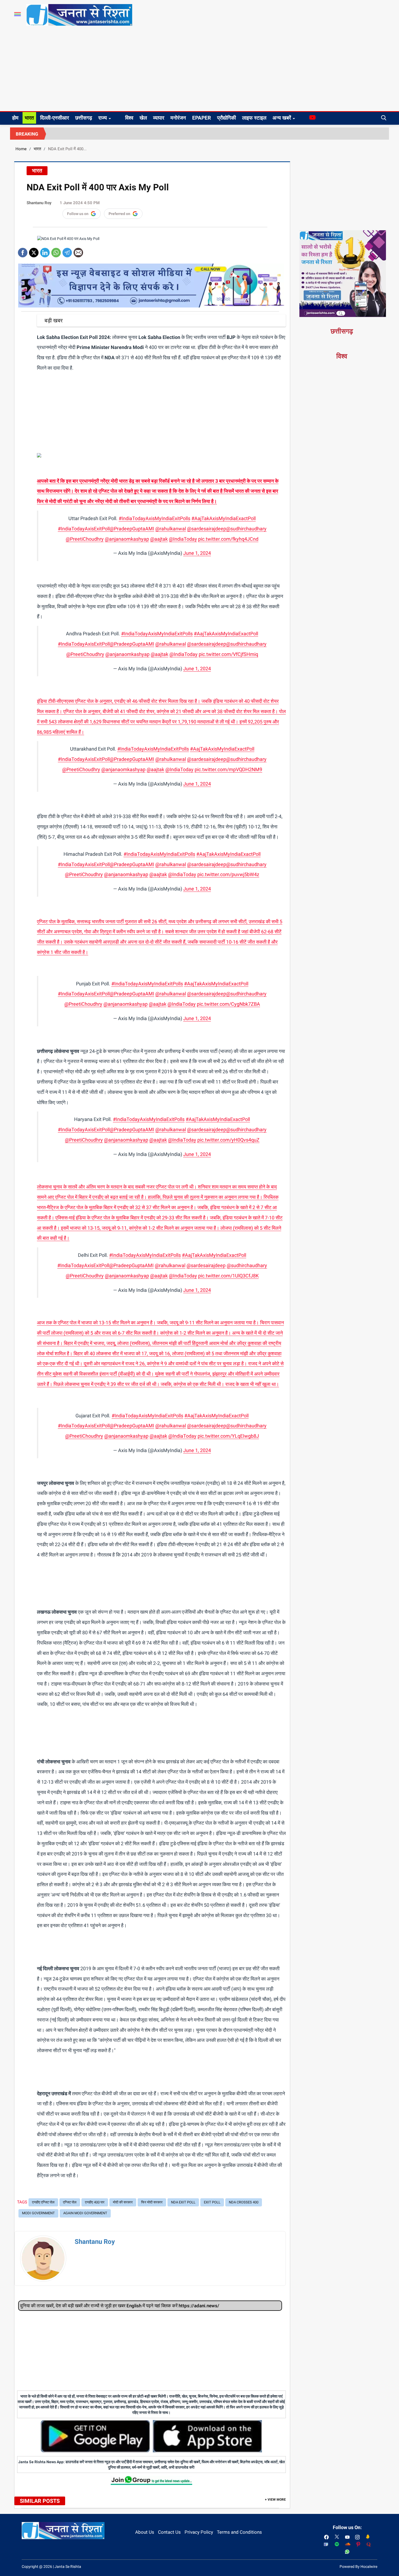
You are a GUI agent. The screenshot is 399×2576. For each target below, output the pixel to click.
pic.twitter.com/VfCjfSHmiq (228, 654)
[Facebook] (23, 251)
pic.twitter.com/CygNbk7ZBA (228, 1004)
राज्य (103, 118)
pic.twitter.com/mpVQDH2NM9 (228, 769)
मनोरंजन (178, 118)
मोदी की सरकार (123, 2202)
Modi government (38, 2213)
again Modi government (85, 2213)
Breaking (27, 134)
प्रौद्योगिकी (227, 118)
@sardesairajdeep (207, 529)
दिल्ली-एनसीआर (55, 118)
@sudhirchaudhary (246, 529)
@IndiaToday (183, 539)
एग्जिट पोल (70, 2202)
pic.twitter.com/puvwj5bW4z (228, 874)
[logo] (79, 15)
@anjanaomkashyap (127, 539)
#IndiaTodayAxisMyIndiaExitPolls (154, 518)
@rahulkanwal (171, 529)
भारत (29, 118)
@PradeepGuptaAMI (132, 529)
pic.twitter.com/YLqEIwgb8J (228, 1436)
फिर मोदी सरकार (152, 2202)
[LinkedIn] (45, 251)
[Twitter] (34, 251)
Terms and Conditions (239, 2532)
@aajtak (159, 539)
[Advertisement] (199, 71)
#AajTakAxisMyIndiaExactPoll (224, 518)
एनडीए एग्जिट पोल (43, 2202)
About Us (145, 2532)
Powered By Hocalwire (358, 2567)
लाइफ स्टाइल (254, 118)
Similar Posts (40, 2501)
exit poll (212, 2202)
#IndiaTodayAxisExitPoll (84, 529)
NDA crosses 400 (244, 2202)
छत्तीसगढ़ (84, 118)
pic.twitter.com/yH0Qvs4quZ (228, 1140)
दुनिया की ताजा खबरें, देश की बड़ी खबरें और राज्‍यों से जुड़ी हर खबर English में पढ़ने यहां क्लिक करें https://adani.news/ (120, 2306)
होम (15, 118)
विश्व (129, 118)
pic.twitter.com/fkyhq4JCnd (228, 539)
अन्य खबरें (282, 118)
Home (21, 149)
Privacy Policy (199, 2532)
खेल (143, 118)
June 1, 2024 (197, 553)
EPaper (202, 118)
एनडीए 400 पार (95, 2202)
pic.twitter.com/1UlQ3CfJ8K (228, 1276)
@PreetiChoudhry (85, 539)
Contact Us (169, 2532)
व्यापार (159, 118)
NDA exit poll (183, 2202)
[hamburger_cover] (18, 14)
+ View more (275, 2500)
